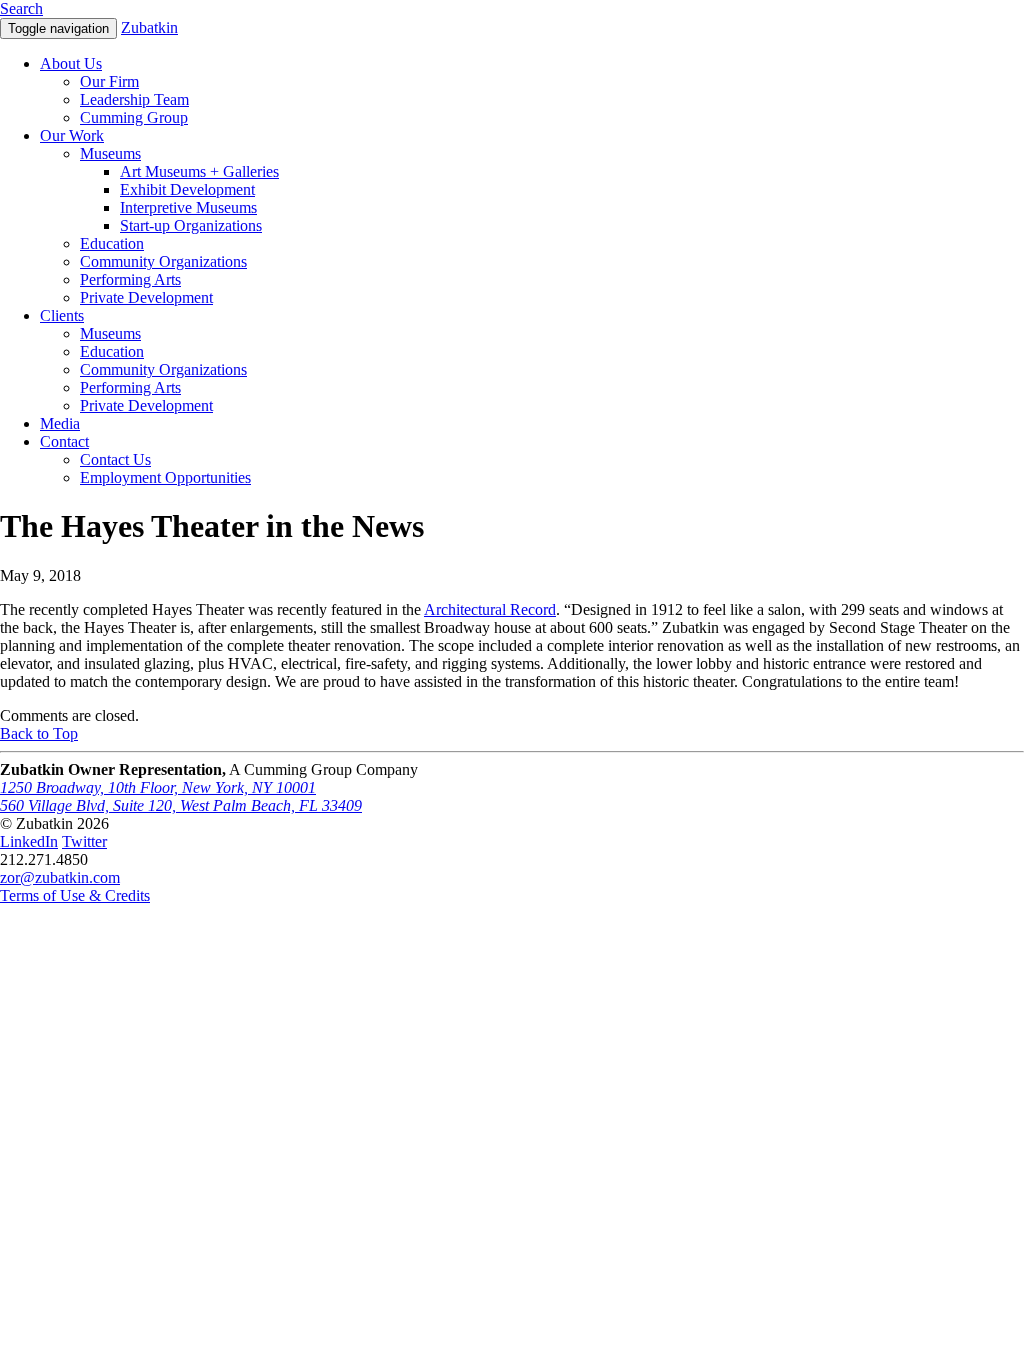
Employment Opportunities (165, 477)
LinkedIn (29, 841)
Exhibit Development (187, 189)
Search (21, 8)
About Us (71, 63)
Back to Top (39, 733)
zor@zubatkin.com (60, 877)
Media (60, 423)
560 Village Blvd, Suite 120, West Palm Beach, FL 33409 (181, 805)
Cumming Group (134, 117)
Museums (110, 153)
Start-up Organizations (191, 225)
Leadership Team (134, 99)
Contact (64, 441)
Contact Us (115, 459)
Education (112, 243)
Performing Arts (130, 279)
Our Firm (109, 81)
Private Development (146, 297)
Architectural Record (490, 609)
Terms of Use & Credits (75, 895)
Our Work (72, 135)
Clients (62, 315)
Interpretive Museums (188, 207)
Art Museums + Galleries (199, 171)
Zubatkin (149, 27)
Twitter (84, 841)
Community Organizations (163, 261)
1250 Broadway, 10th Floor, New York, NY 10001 (158, 787)
